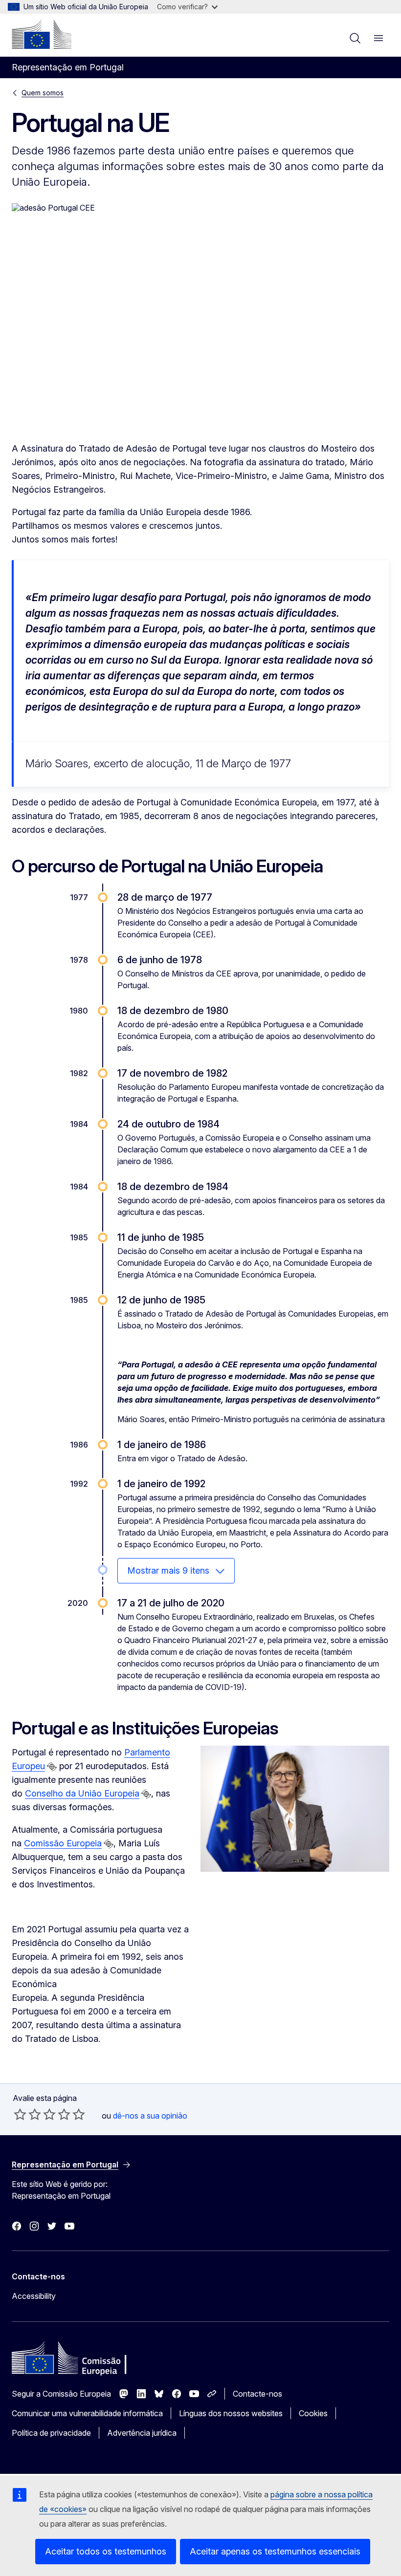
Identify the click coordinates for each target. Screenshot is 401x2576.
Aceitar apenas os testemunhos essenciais (275, 2551)
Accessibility (34, 2296)
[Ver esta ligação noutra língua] (52, 1767)
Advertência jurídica (142, 2433)
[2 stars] (27, 2114)
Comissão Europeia (63, 1843)
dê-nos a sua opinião (150, 2116)
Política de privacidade (51, 2433)
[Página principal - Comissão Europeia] (42, 34)
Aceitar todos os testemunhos (106, 2551)
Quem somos (43, 93)
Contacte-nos (257, 2394)
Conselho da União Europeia (82, 1793)
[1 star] (20, 2114)
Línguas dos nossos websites (231, 2413)
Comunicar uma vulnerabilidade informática (87, 2413)
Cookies (313, 2413)
